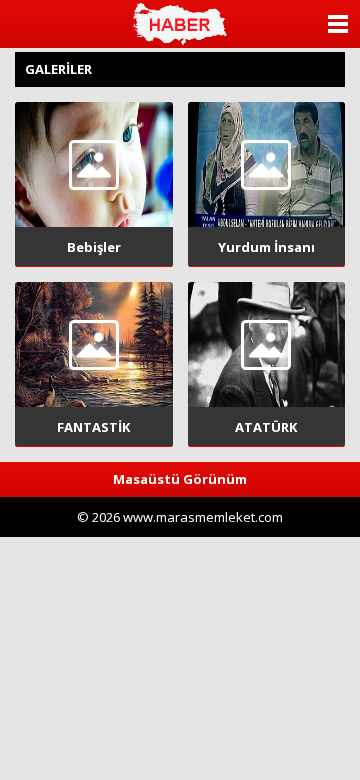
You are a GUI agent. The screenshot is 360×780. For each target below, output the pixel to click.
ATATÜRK (266, 427)
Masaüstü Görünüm (180, 479)
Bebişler (94, 247)
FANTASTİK (93, 427)
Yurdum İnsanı (266, 247)
